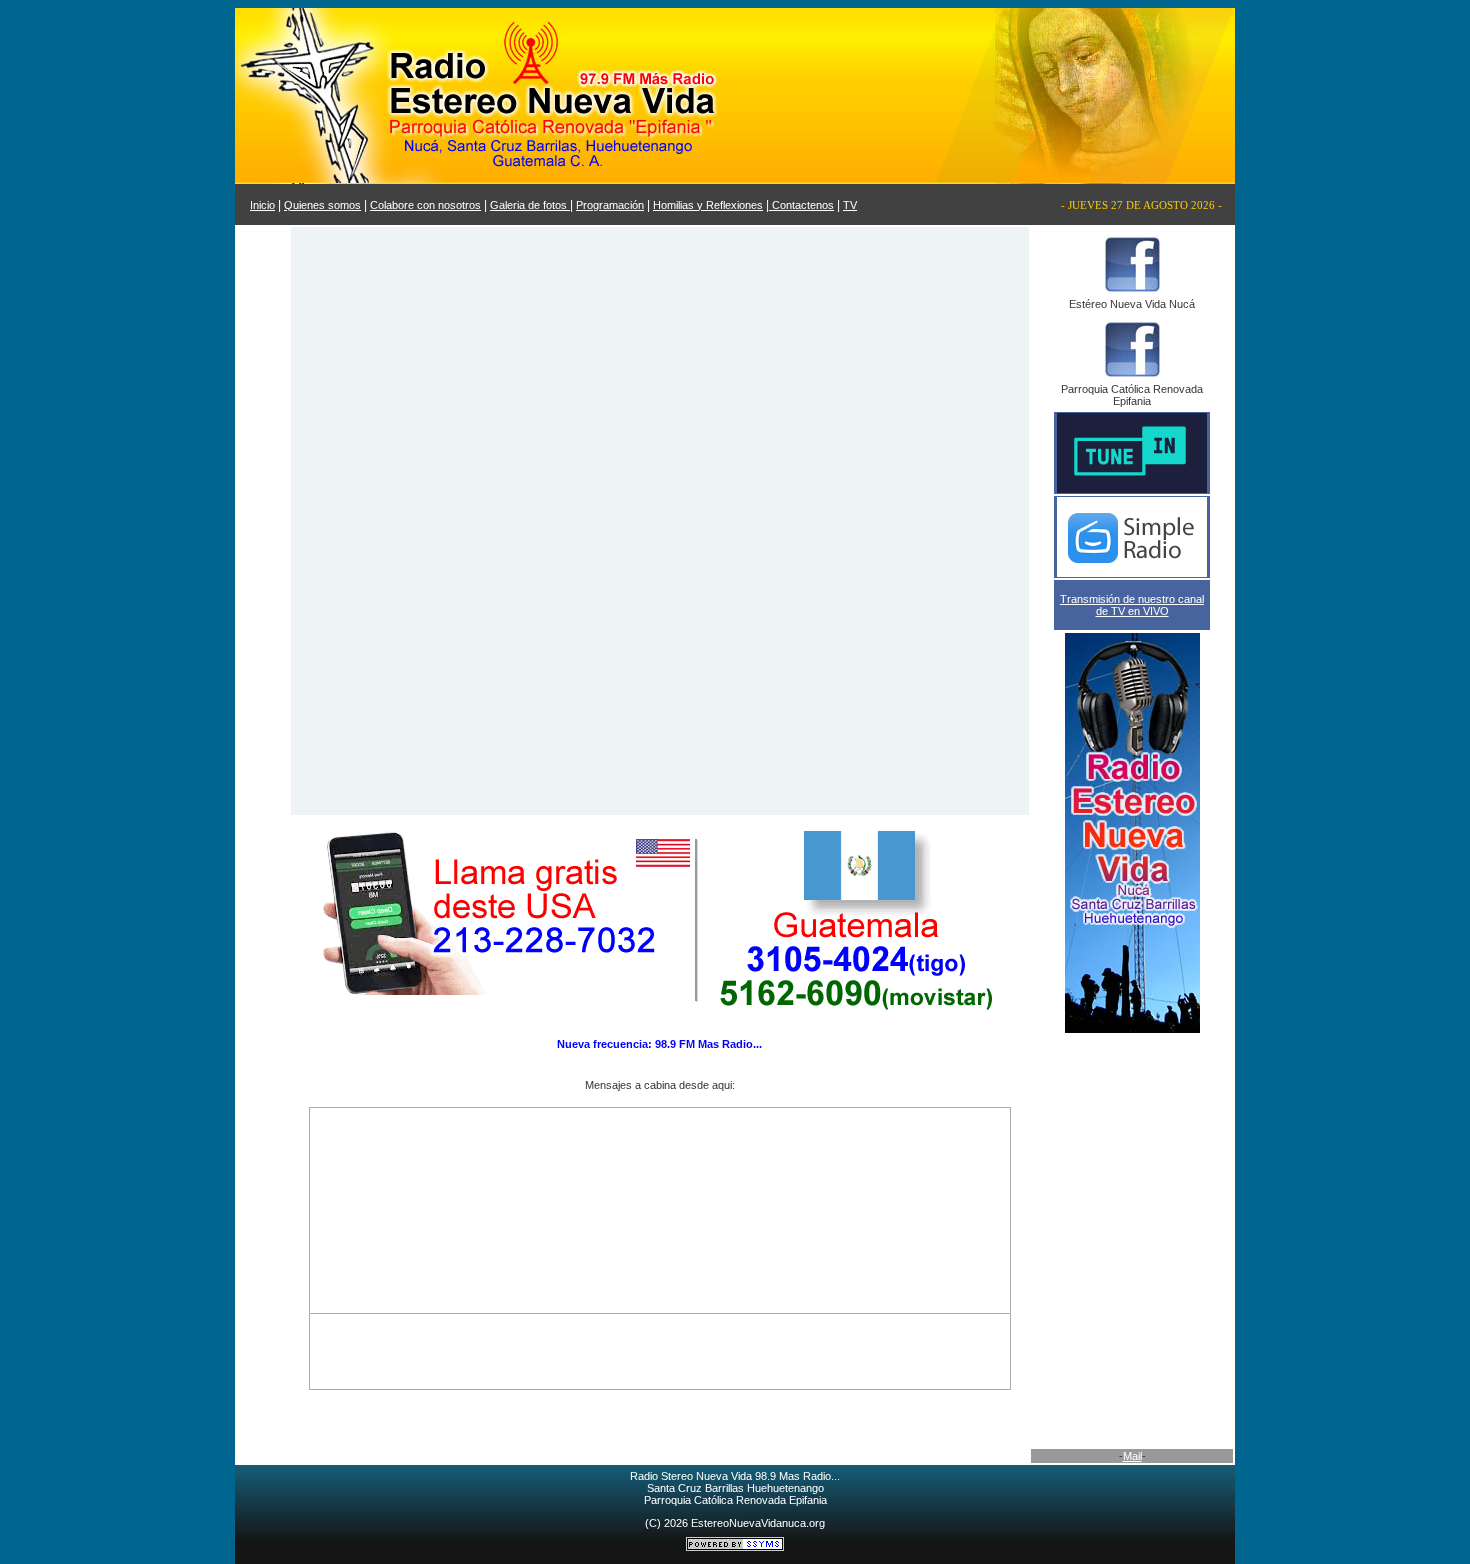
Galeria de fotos (530, 205)
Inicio (262, 205)
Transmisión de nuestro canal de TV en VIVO (1132, 605)
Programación (610, 205)
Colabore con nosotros (425, 205)
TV (850, 205)
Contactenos (801, 205)
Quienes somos (322, 205)
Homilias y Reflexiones (708, 205)
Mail (1132, 1456)
